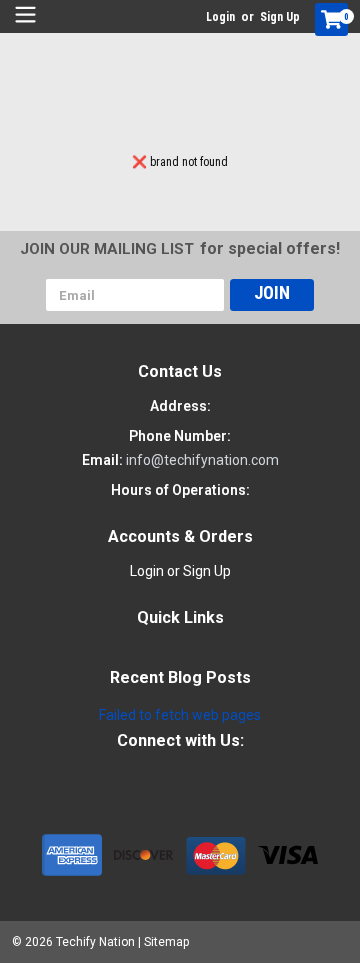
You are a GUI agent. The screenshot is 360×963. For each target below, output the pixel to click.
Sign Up (280, 17)
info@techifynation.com (202, 460)
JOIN (272, 292)
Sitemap (166, 942)
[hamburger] (25, 14)
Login (220, 17)
